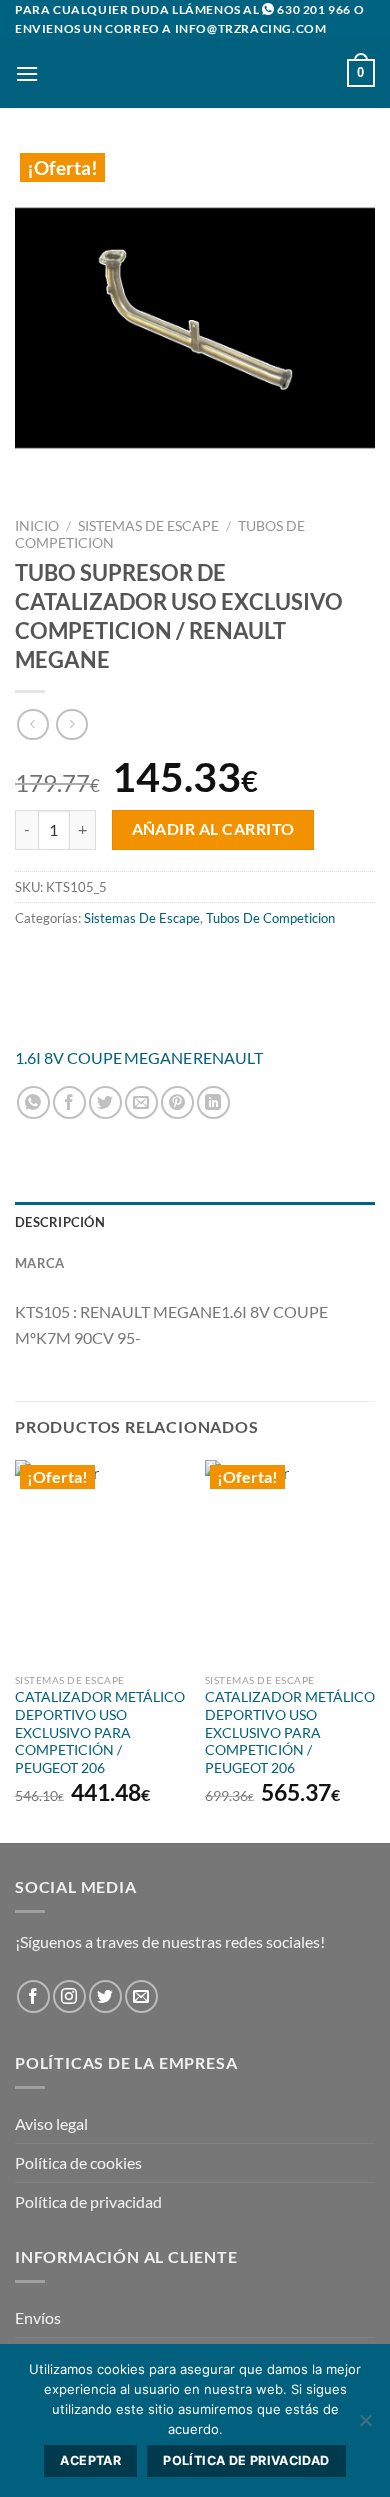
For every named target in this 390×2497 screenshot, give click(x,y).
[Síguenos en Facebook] (33, 1996)
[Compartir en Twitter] (105, 1102)
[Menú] (27, 73)
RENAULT (228, 1057)
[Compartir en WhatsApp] (33, 1102)
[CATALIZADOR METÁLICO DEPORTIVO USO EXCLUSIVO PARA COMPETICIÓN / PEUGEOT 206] (100, 1562)
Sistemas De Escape (148, 526)
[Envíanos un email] (141, 1996)
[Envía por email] (141, 1102)
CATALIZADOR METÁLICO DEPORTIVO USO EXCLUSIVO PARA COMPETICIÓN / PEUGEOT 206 (100, 1732)
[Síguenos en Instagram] (69, 1996)
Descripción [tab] (60, 1222)
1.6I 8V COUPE (68, 1057)
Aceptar (90, 2460)
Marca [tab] (39, 1263)
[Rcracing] (195, 989)
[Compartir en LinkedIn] (213, 1102)
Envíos (38, 2317)
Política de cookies (78, 2162)
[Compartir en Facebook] (69, 1102)
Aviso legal (51, 2123)
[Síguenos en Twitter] (105, 1996)
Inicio (37, 526)
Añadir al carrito (213, 829)
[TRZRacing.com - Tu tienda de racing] (195, 73)
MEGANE (158, 1057)
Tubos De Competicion (270, 918)
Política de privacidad (88, 2201)
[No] (365, 2426)
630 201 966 (314, 9)
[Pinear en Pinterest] (177, 1102)
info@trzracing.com (251, 28)
